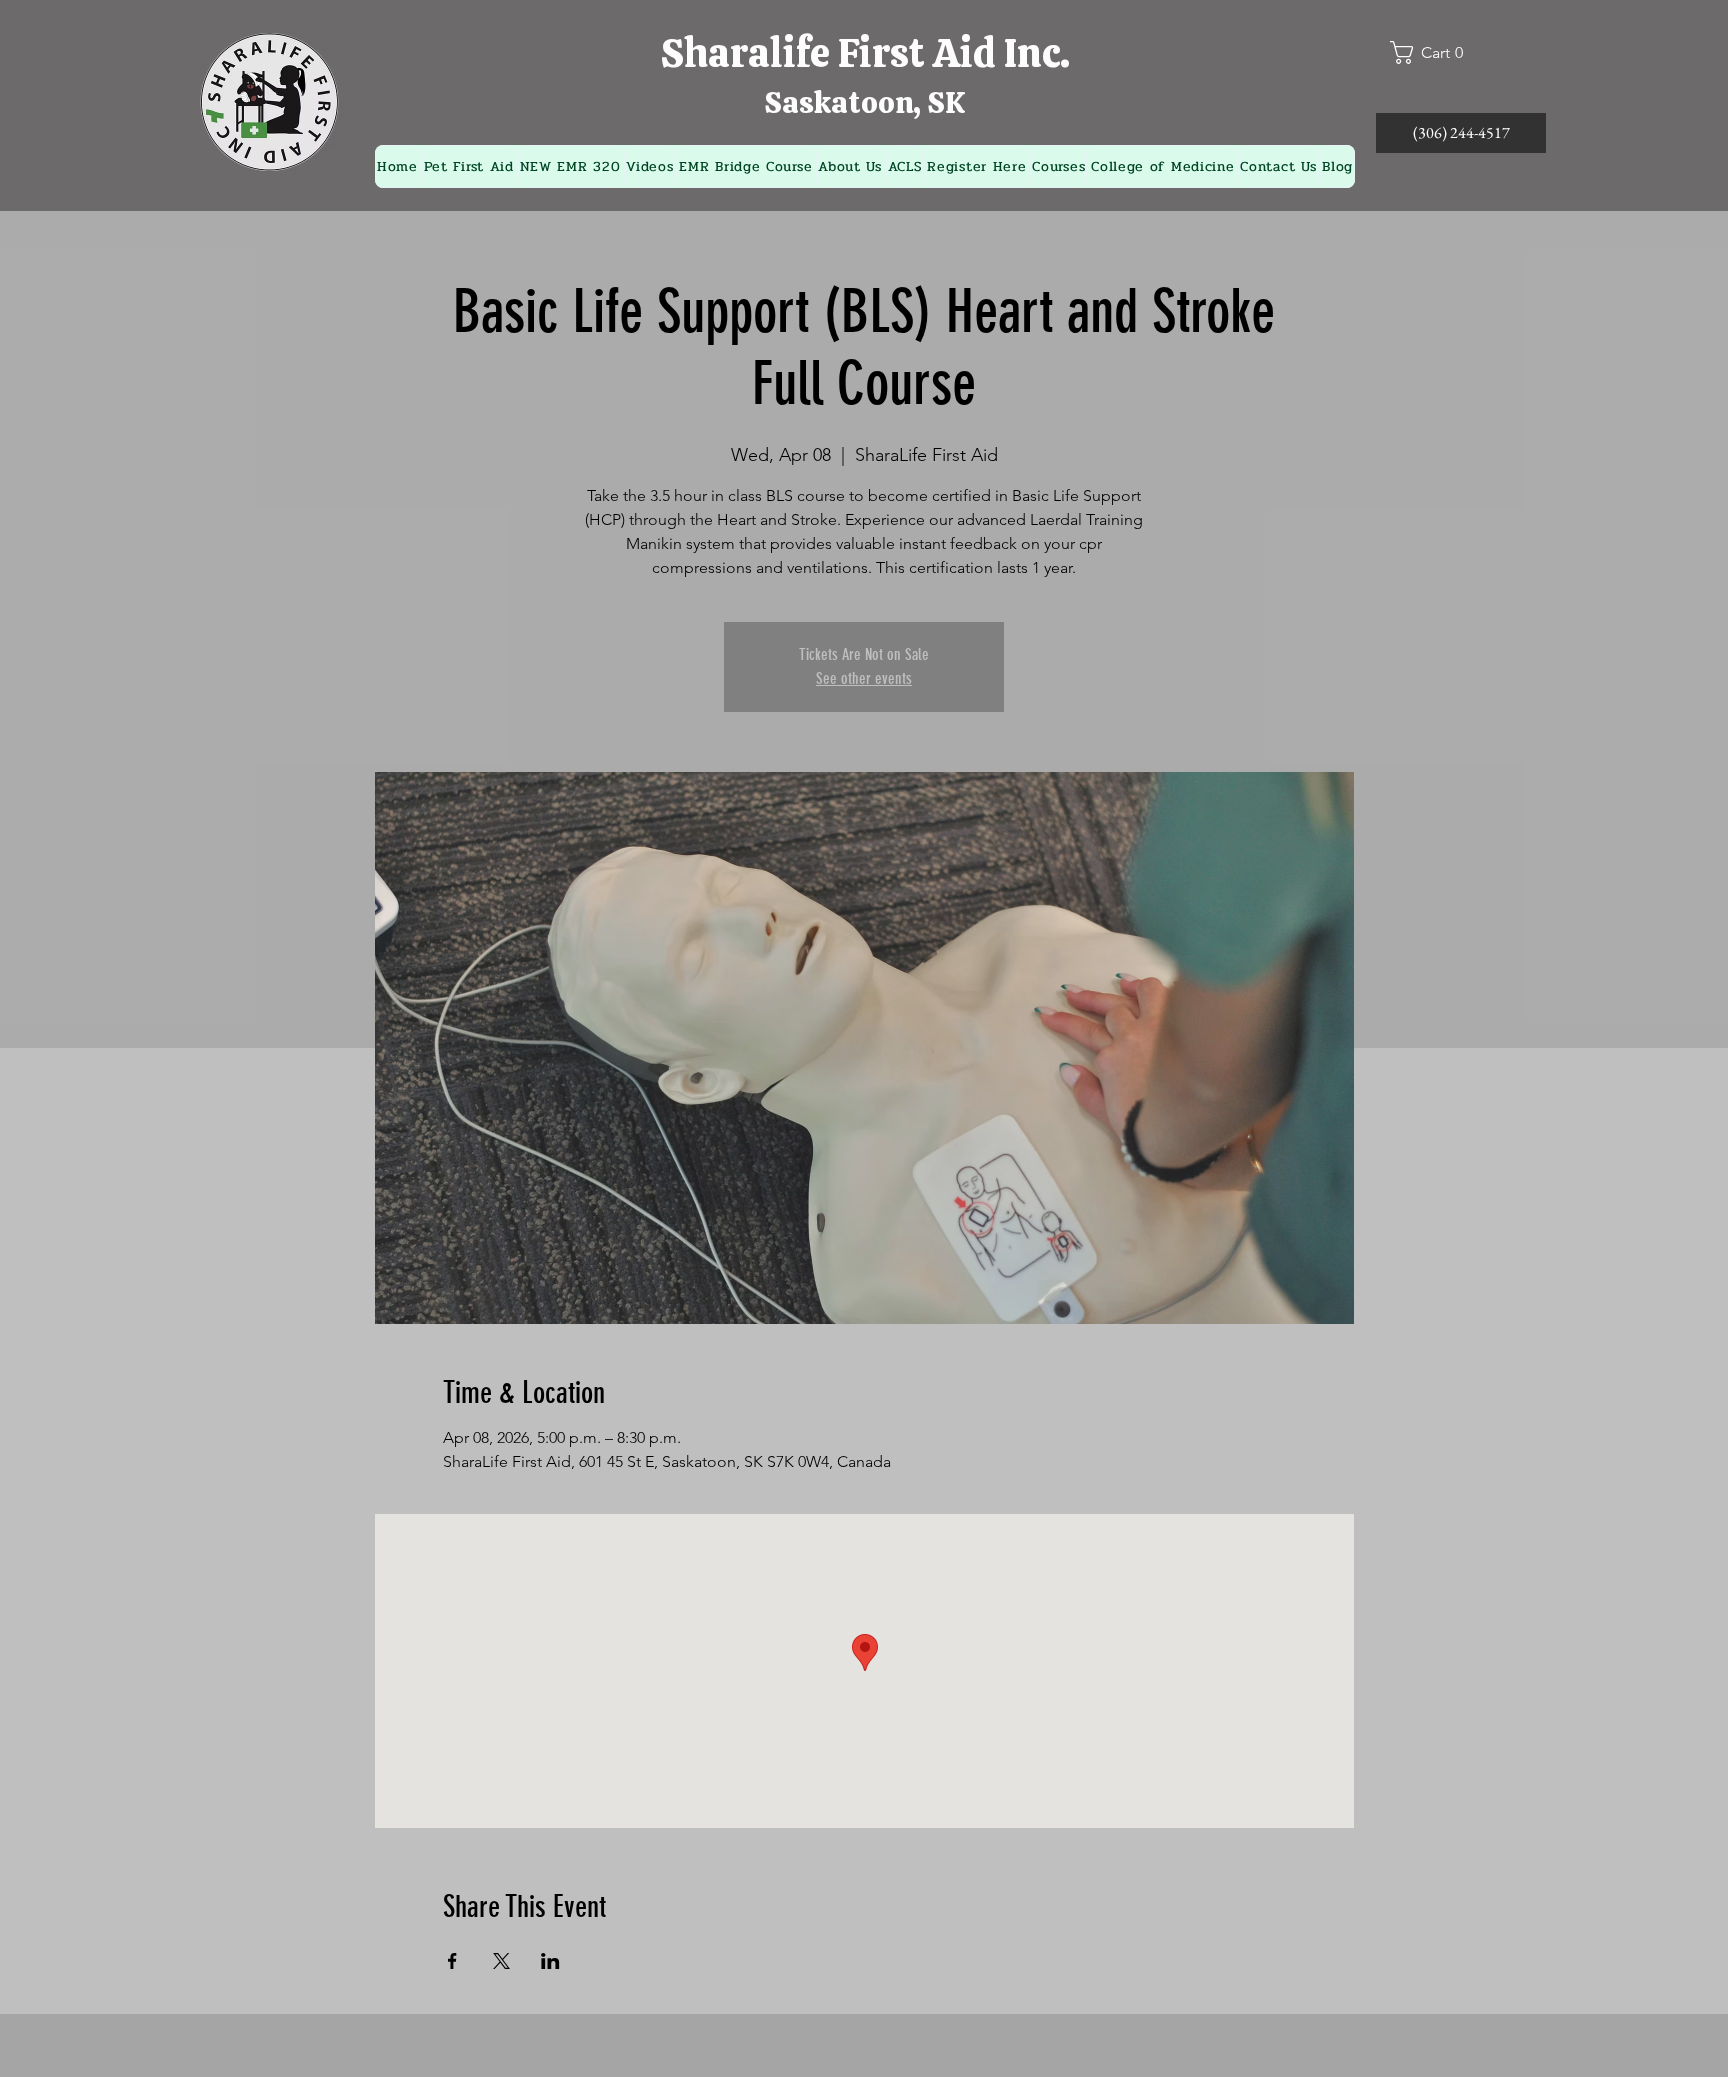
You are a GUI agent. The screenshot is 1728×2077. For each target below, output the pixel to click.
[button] (1435, 52)
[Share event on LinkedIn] (550, 1961)
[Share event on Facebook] (452, 1961)
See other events (864, 678)
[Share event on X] (501, 1961)
